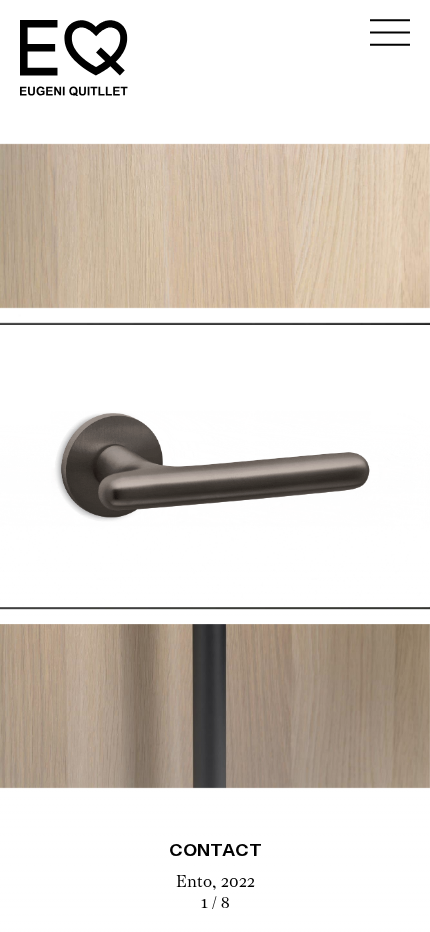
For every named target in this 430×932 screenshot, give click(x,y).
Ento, (198, 883)
